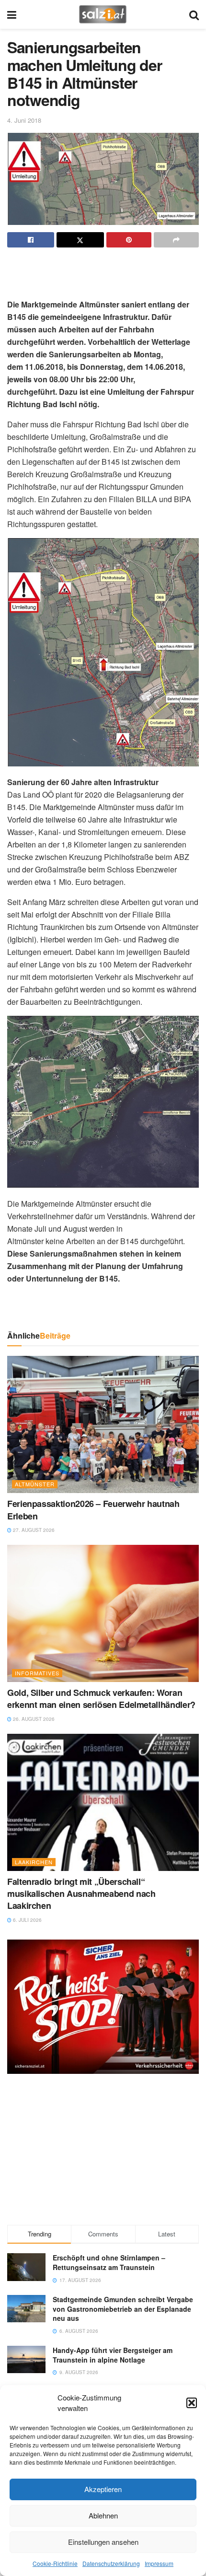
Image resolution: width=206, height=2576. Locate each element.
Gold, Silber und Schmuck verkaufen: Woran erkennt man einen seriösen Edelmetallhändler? (101, 1699)
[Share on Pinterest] (129, 240)
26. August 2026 (33, 1719)
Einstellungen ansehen (103, 2542)
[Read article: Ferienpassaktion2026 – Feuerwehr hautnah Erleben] (103, 1424)
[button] (192, 2403)
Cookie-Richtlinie (55, 2563)
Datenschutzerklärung (111, 2563)
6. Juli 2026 (27, 1920)
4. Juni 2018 (24, 120)
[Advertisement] (103, 269)
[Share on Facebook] (31, 240)
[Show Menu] (12, 14)
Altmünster (35, 1484)
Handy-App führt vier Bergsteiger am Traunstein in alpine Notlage (113, 2355)
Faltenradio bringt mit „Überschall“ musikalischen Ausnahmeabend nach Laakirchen (81, 1894)
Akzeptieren (103, 2489)
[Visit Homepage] (103, 14)
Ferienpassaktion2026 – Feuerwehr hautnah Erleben (93, 1510)
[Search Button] (194, 14)
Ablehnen (103, 2515)
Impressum (159, 2563)
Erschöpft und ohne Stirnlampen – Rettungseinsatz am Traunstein (109, 2262)
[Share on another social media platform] (176, 240)
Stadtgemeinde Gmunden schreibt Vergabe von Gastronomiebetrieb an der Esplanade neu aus (123, 2309)
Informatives (37, 1673)
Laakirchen (34, 1862)
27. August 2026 (33, 1530)
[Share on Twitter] (80, 240)
